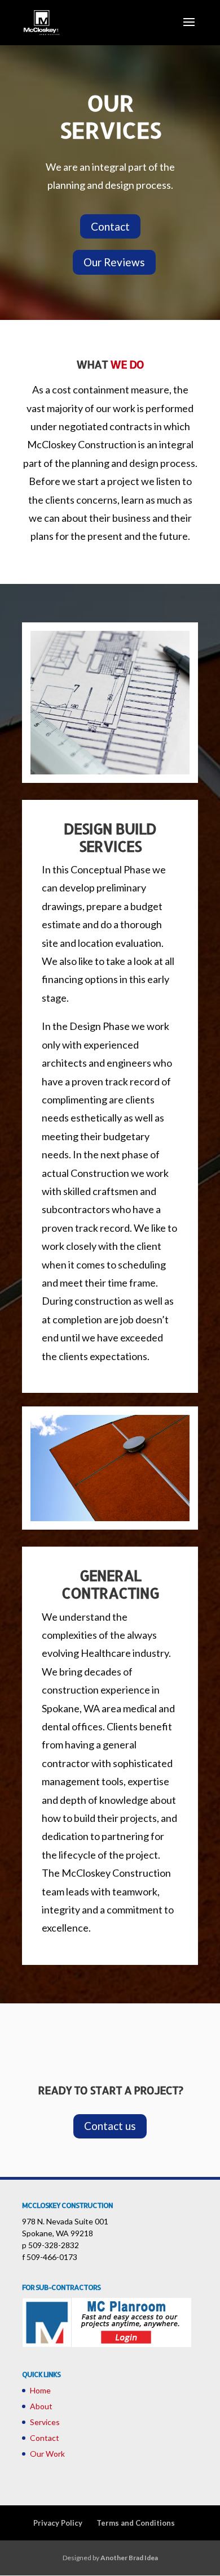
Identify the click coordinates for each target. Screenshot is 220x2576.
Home (40, 2390)
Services (45, 2422)
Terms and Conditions (136, 2523)
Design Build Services (110, 837)
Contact (110, 226)
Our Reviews (114, 262)
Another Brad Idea (129, 2558)
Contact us (110, 2126)
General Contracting (110, 1584)
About (41, 2406)
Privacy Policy (58, 2523)
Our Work (47, 2454)
